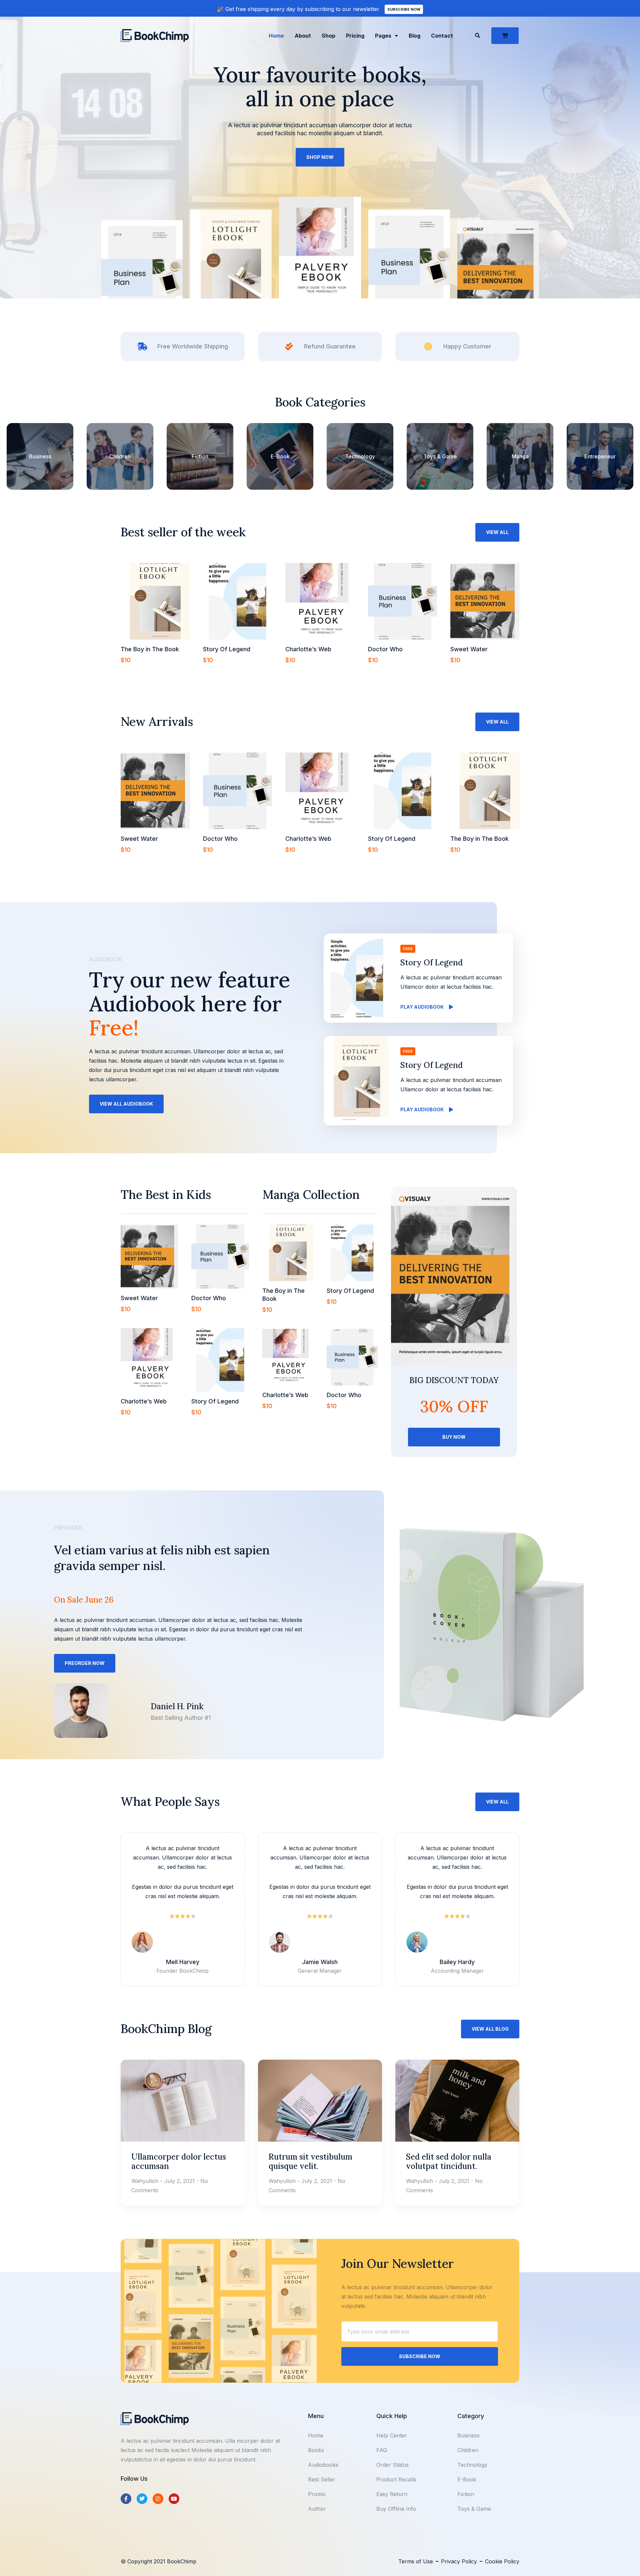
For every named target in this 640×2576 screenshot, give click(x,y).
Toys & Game (440, 456)
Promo (317, 2494)
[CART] (505, 36)
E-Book (280, 456)
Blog (414, 36)
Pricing (355, 36)
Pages (383, 36)
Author (317, 2509)
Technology (360, 456)
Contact (442, 36)
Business (40, 456)
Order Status (392, 2465)
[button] (478, 36)
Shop (328, 36)
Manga (520, 456)
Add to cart (140, 673)
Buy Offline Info (396, 2509)
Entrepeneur (600, 456)
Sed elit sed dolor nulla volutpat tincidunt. (449, 2161)
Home (276, 36)
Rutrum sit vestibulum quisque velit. (310, 2161)
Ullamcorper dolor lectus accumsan (179, 2161)
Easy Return (392, 2494)
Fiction (200, 456)
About (303, 36)
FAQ (382, 2450)
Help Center (392, 2435)
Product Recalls (396, 2479)
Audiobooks (323, 2465)
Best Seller (322, 2479)
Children (120, 456)
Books (316, 2450)
